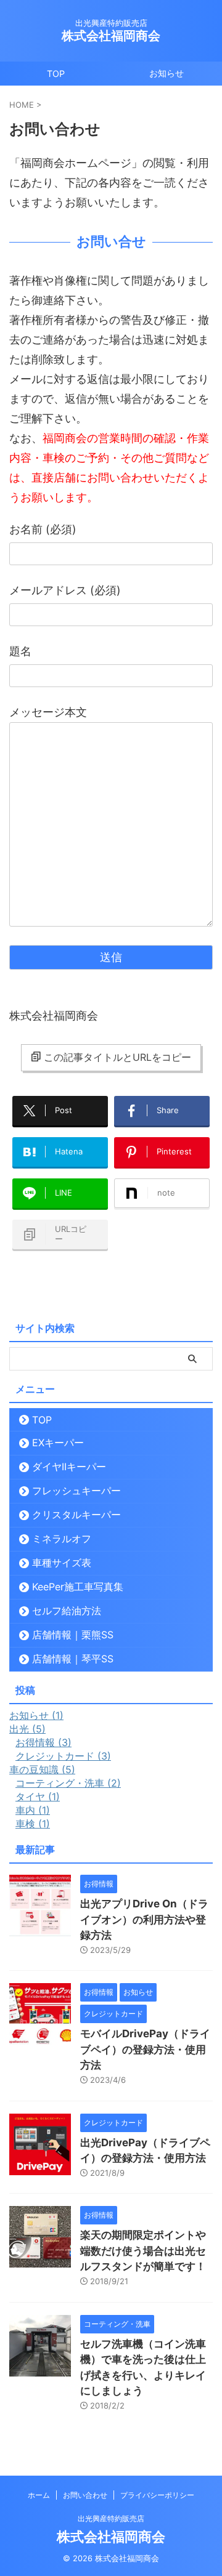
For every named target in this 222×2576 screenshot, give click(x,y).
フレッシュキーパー (76, 1491)
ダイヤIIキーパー (69, 1467)
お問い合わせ (85, 2495)
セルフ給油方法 (67, 1611)
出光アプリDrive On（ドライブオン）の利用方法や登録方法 (144, 1919)
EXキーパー (58, 1443)
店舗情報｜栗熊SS (73, 1635)
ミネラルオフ (62, 1539)
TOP (56, 74)
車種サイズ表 (62, 1563)
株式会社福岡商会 (111, 36)
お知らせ (166, 73)
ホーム (39, 2495)
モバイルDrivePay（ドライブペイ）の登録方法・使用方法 (145, 2049)
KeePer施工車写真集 (78, 1587)
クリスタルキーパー (76, 1515)
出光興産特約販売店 (111, 2518)
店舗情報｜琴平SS (73, 1659)
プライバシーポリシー (157, 2495)
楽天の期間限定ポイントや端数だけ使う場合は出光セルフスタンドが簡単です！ (143, 2251)
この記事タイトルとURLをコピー (117, 1057)
